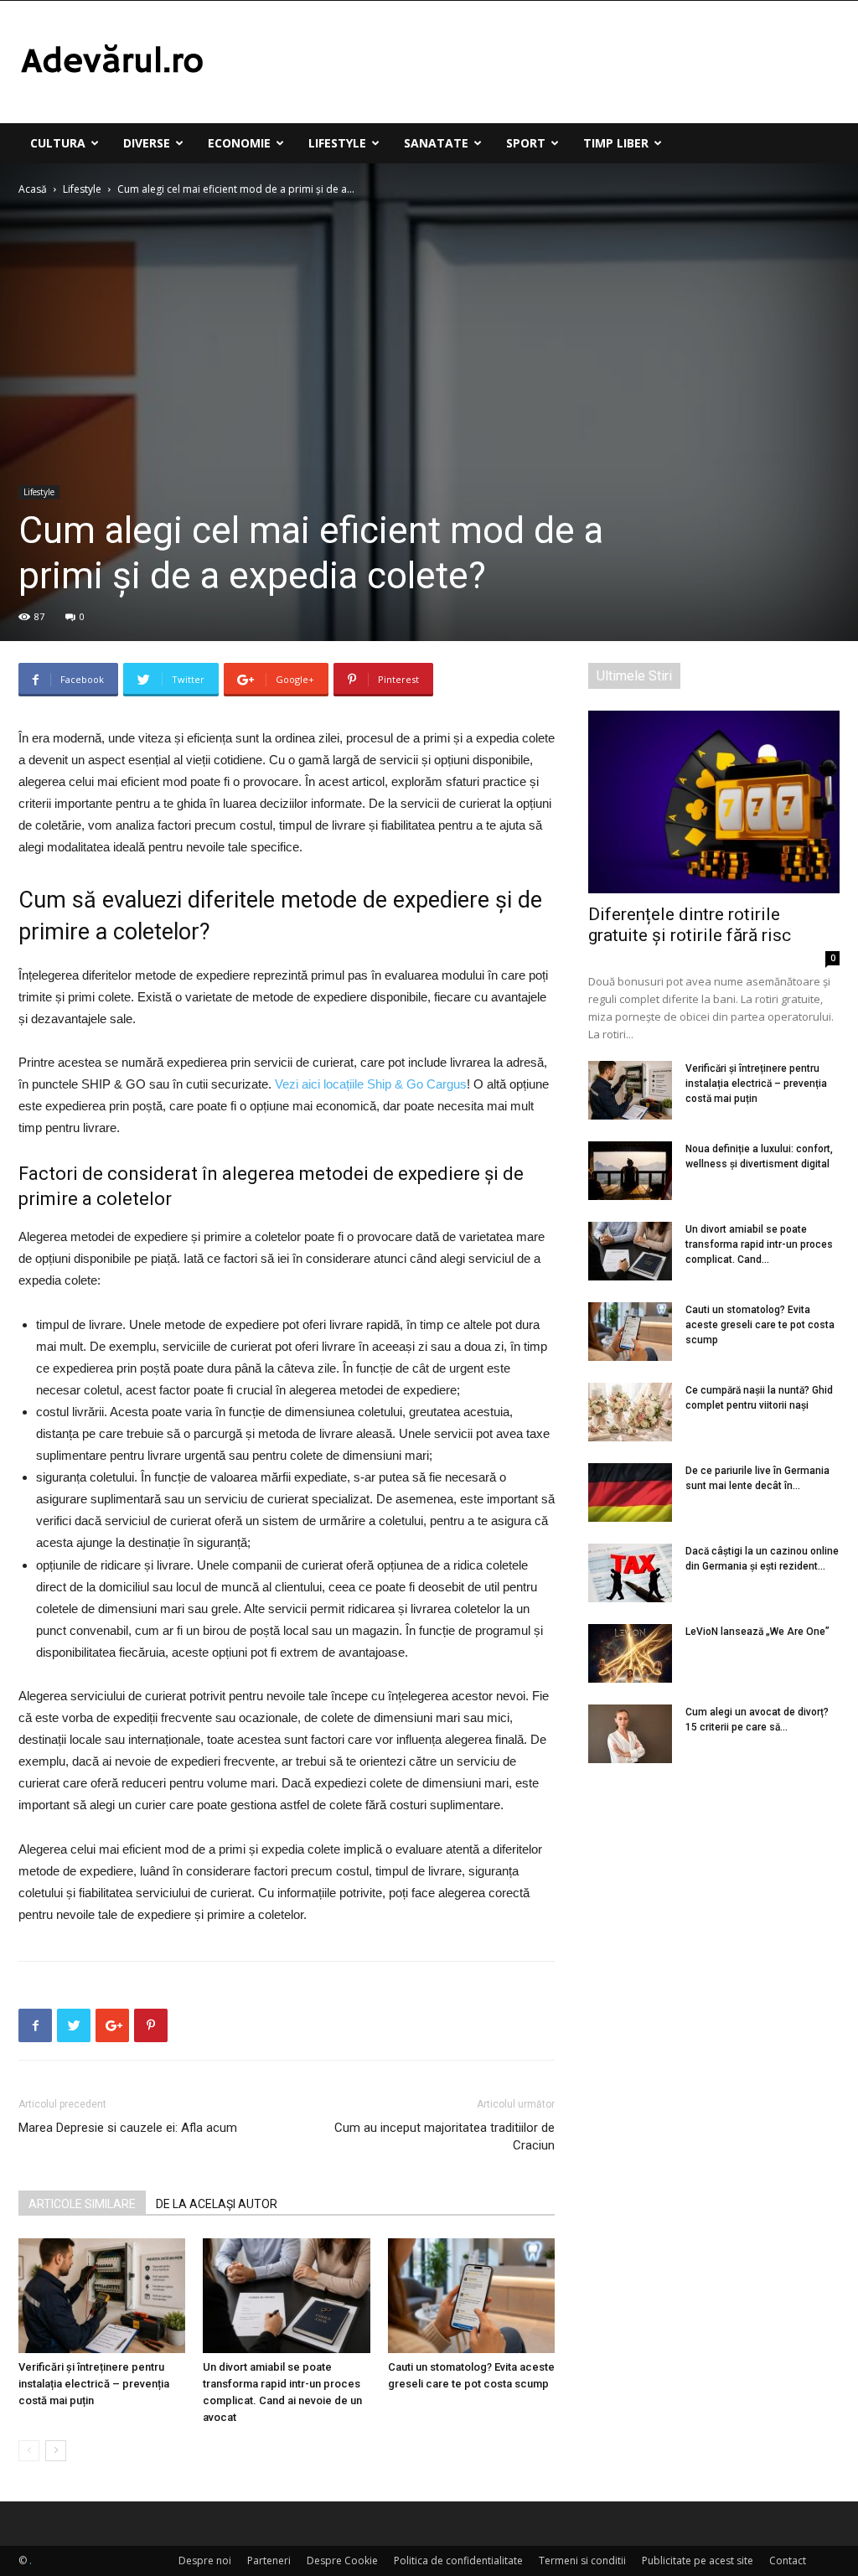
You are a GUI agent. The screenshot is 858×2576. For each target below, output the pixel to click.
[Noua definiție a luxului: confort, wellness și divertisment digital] (630, 1171)
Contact (788, 2560)
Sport (526, 143)
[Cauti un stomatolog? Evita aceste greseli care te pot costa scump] (471, 2296)
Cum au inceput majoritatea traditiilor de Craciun (445, 2136)
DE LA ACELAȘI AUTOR (217, 2204)
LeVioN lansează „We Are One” (757, 1632)
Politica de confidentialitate (458, 2560)
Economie (239, 143)
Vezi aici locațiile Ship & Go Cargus (371, 1084)
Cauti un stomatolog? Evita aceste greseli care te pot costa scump (760, 1325)
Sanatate (436, 143)
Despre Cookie (342, 2560)
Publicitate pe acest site (698, 2560)
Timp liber (616, 143)
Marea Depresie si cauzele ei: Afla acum (128, 2128)
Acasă (33, 189)
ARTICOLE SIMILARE (82, 2204)
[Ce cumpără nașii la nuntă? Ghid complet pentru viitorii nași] (630, 1412)
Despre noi (205, 2560)
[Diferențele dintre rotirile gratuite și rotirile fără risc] (714, 802)
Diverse (147, 143)
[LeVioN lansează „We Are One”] (630, 1653)
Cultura (58, 143)
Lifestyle (337, 143)
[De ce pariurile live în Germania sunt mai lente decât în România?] (630, 1492)
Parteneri (269, 2560)
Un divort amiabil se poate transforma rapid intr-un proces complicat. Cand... (759, 1244)
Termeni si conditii (582, 2560)
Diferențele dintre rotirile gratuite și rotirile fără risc (690, 925)
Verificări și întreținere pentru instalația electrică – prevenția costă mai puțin (94, 2384)
